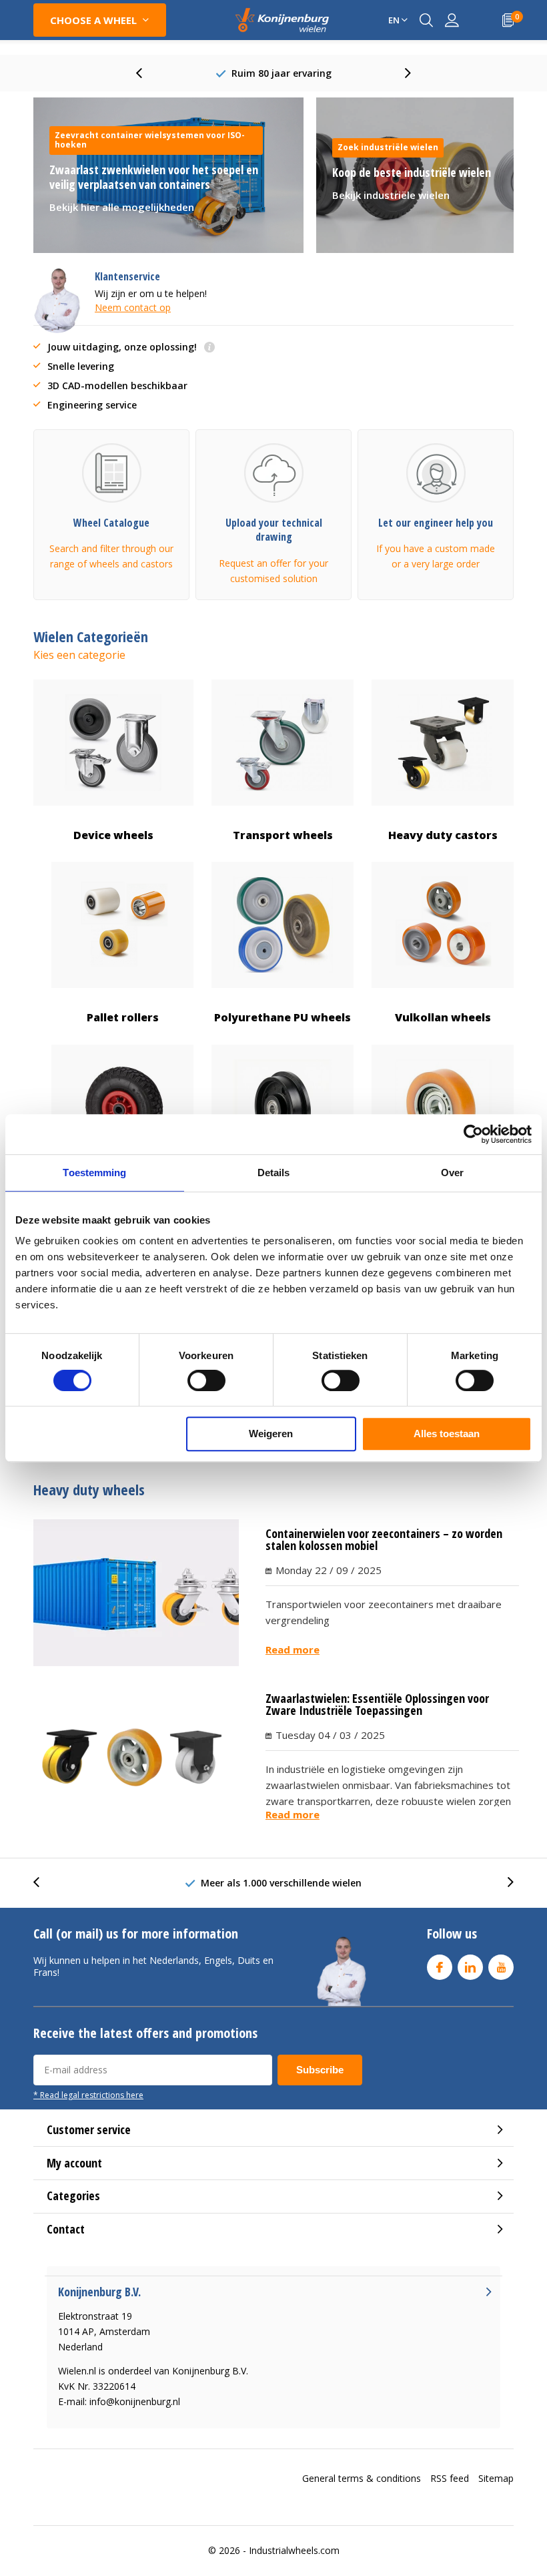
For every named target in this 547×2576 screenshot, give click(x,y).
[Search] (426, 20)
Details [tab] (274, 1173)
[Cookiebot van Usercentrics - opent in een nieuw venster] (473, 1134)
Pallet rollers (123, 1017)
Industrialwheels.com (294, 2550)
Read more (293, 1649)
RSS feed (450, 2478)
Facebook (440, 1967)
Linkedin (470, 1967)
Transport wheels (283, 835)
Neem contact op (133, 307)
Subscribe (320, 2070)
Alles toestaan (447, 1434)
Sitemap (496, 2478)
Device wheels (113, 835)
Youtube (501, 1967)
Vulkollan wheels (443, 1017)
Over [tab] (452, 1173)
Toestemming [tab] (94, 1173)
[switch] (206, 1380)
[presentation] (146, 73)
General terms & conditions (362, 2478)
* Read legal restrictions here (88, 2095)
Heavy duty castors (443, 835)
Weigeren (271, 1434)
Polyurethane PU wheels (283, 1017)
